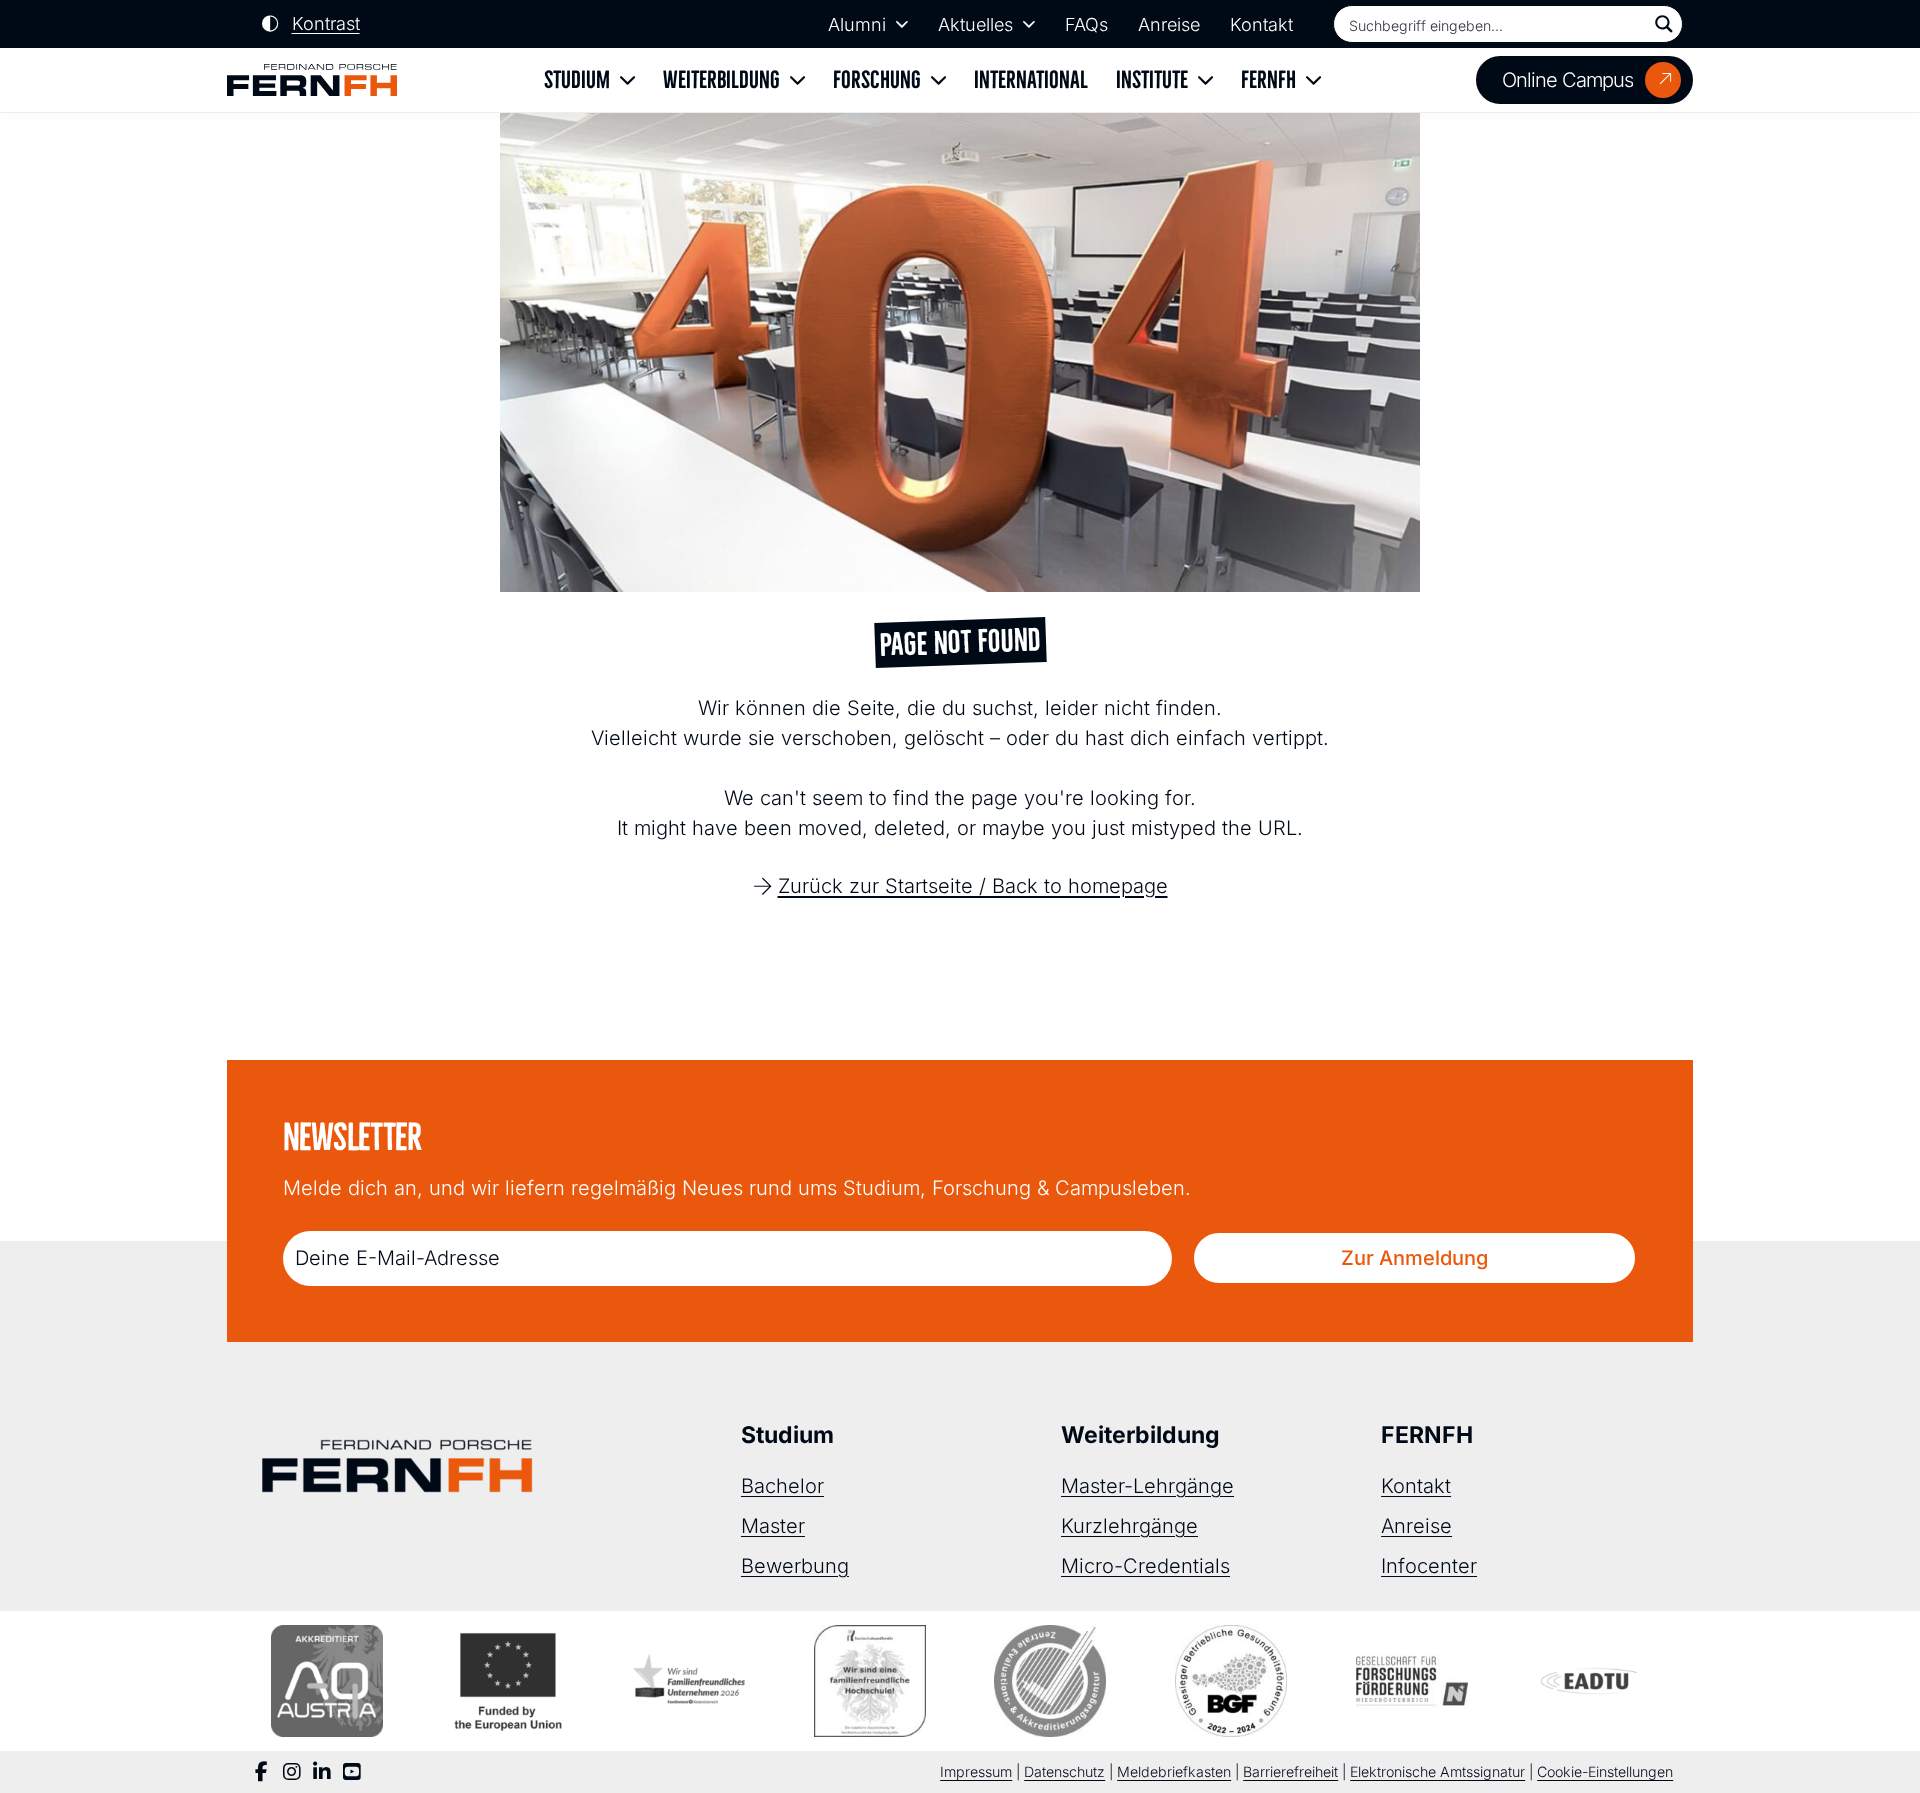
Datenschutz (1064, 1771)
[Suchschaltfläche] (1664, 24)
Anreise (1169, 24)
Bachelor (782, 1486)
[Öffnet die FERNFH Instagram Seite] (292, 1772)
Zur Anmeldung (1414, 1258)
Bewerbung (795, 1566)
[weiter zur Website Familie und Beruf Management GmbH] (1593, 1681)
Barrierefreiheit (1290, 1771)
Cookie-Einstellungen (1605, 1771)
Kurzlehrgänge (1129, 1526)
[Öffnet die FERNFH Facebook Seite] (262, 1772)
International (1031, 79)
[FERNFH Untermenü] (1313, 80)
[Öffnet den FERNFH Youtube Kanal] (352, 1772)
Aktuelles (975, 24)
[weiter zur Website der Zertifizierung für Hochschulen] (870, 1681)
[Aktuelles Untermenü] (1029, 24)
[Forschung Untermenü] (938, 80)
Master (773, 1526)
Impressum (976, 1771)
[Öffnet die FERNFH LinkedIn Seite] (322, 1772)
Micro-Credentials (1145, 1566)
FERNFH (1268, 79)
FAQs (1086, 24)
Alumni (857, 24)
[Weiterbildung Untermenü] (797, 80)
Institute (1152, 79)
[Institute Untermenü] (1205, 80)
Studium (577, 79)
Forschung (877, 79)
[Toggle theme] (311, 24)
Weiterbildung (721, 79)
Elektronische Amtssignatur (1437, 1771)
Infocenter (1429, 1566)
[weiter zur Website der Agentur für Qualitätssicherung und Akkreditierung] (327, 1681)
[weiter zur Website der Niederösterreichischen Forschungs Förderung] (1412, 1681)
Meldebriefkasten (1174, 1771)
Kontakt (1261, 24)
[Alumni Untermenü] (902, 24)
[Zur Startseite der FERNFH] (312, 80)
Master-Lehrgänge (1147, 1486)
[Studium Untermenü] (627, 80)
